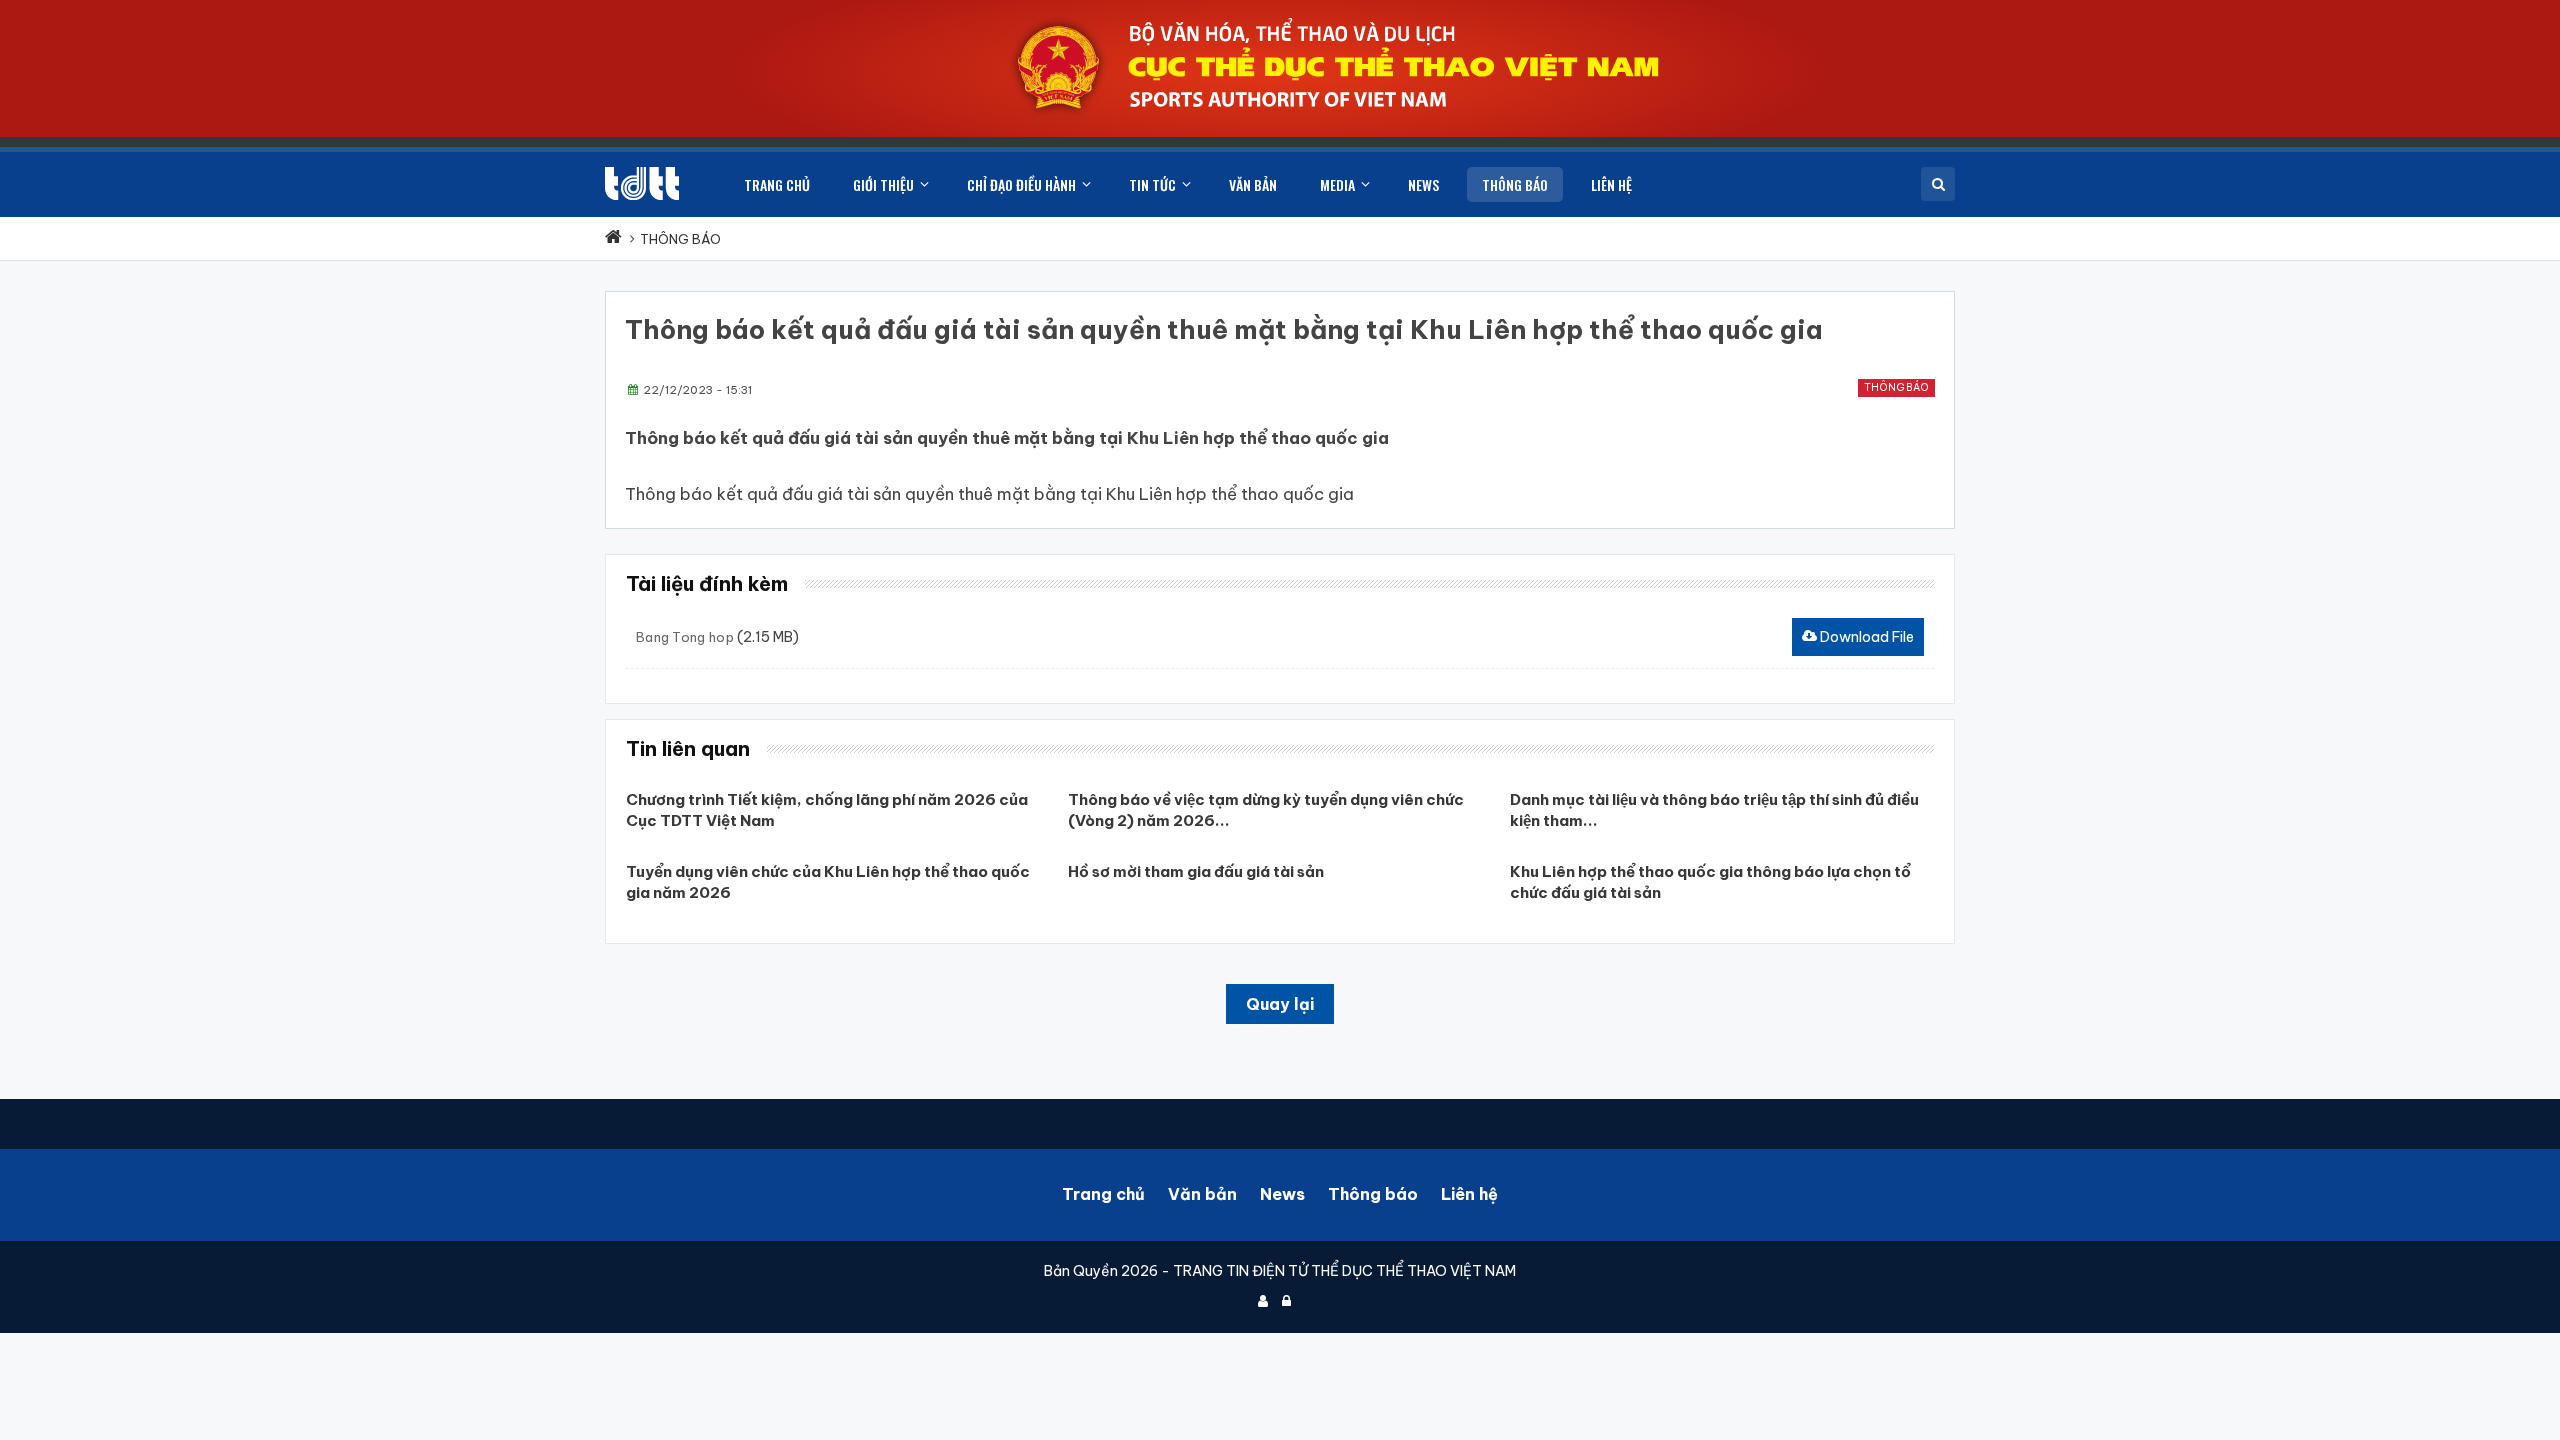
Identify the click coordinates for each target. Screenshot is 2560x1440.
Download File (1865, 637)
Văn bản (1202, 1194)
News (1282, 1194)
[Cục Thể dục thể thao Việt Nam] (642, 183)
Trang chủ (1103, 1194)
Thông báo (1896, 387)
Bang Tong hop (685, 637)
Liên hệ (1469, 1194)
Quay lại (1280, 1004)
